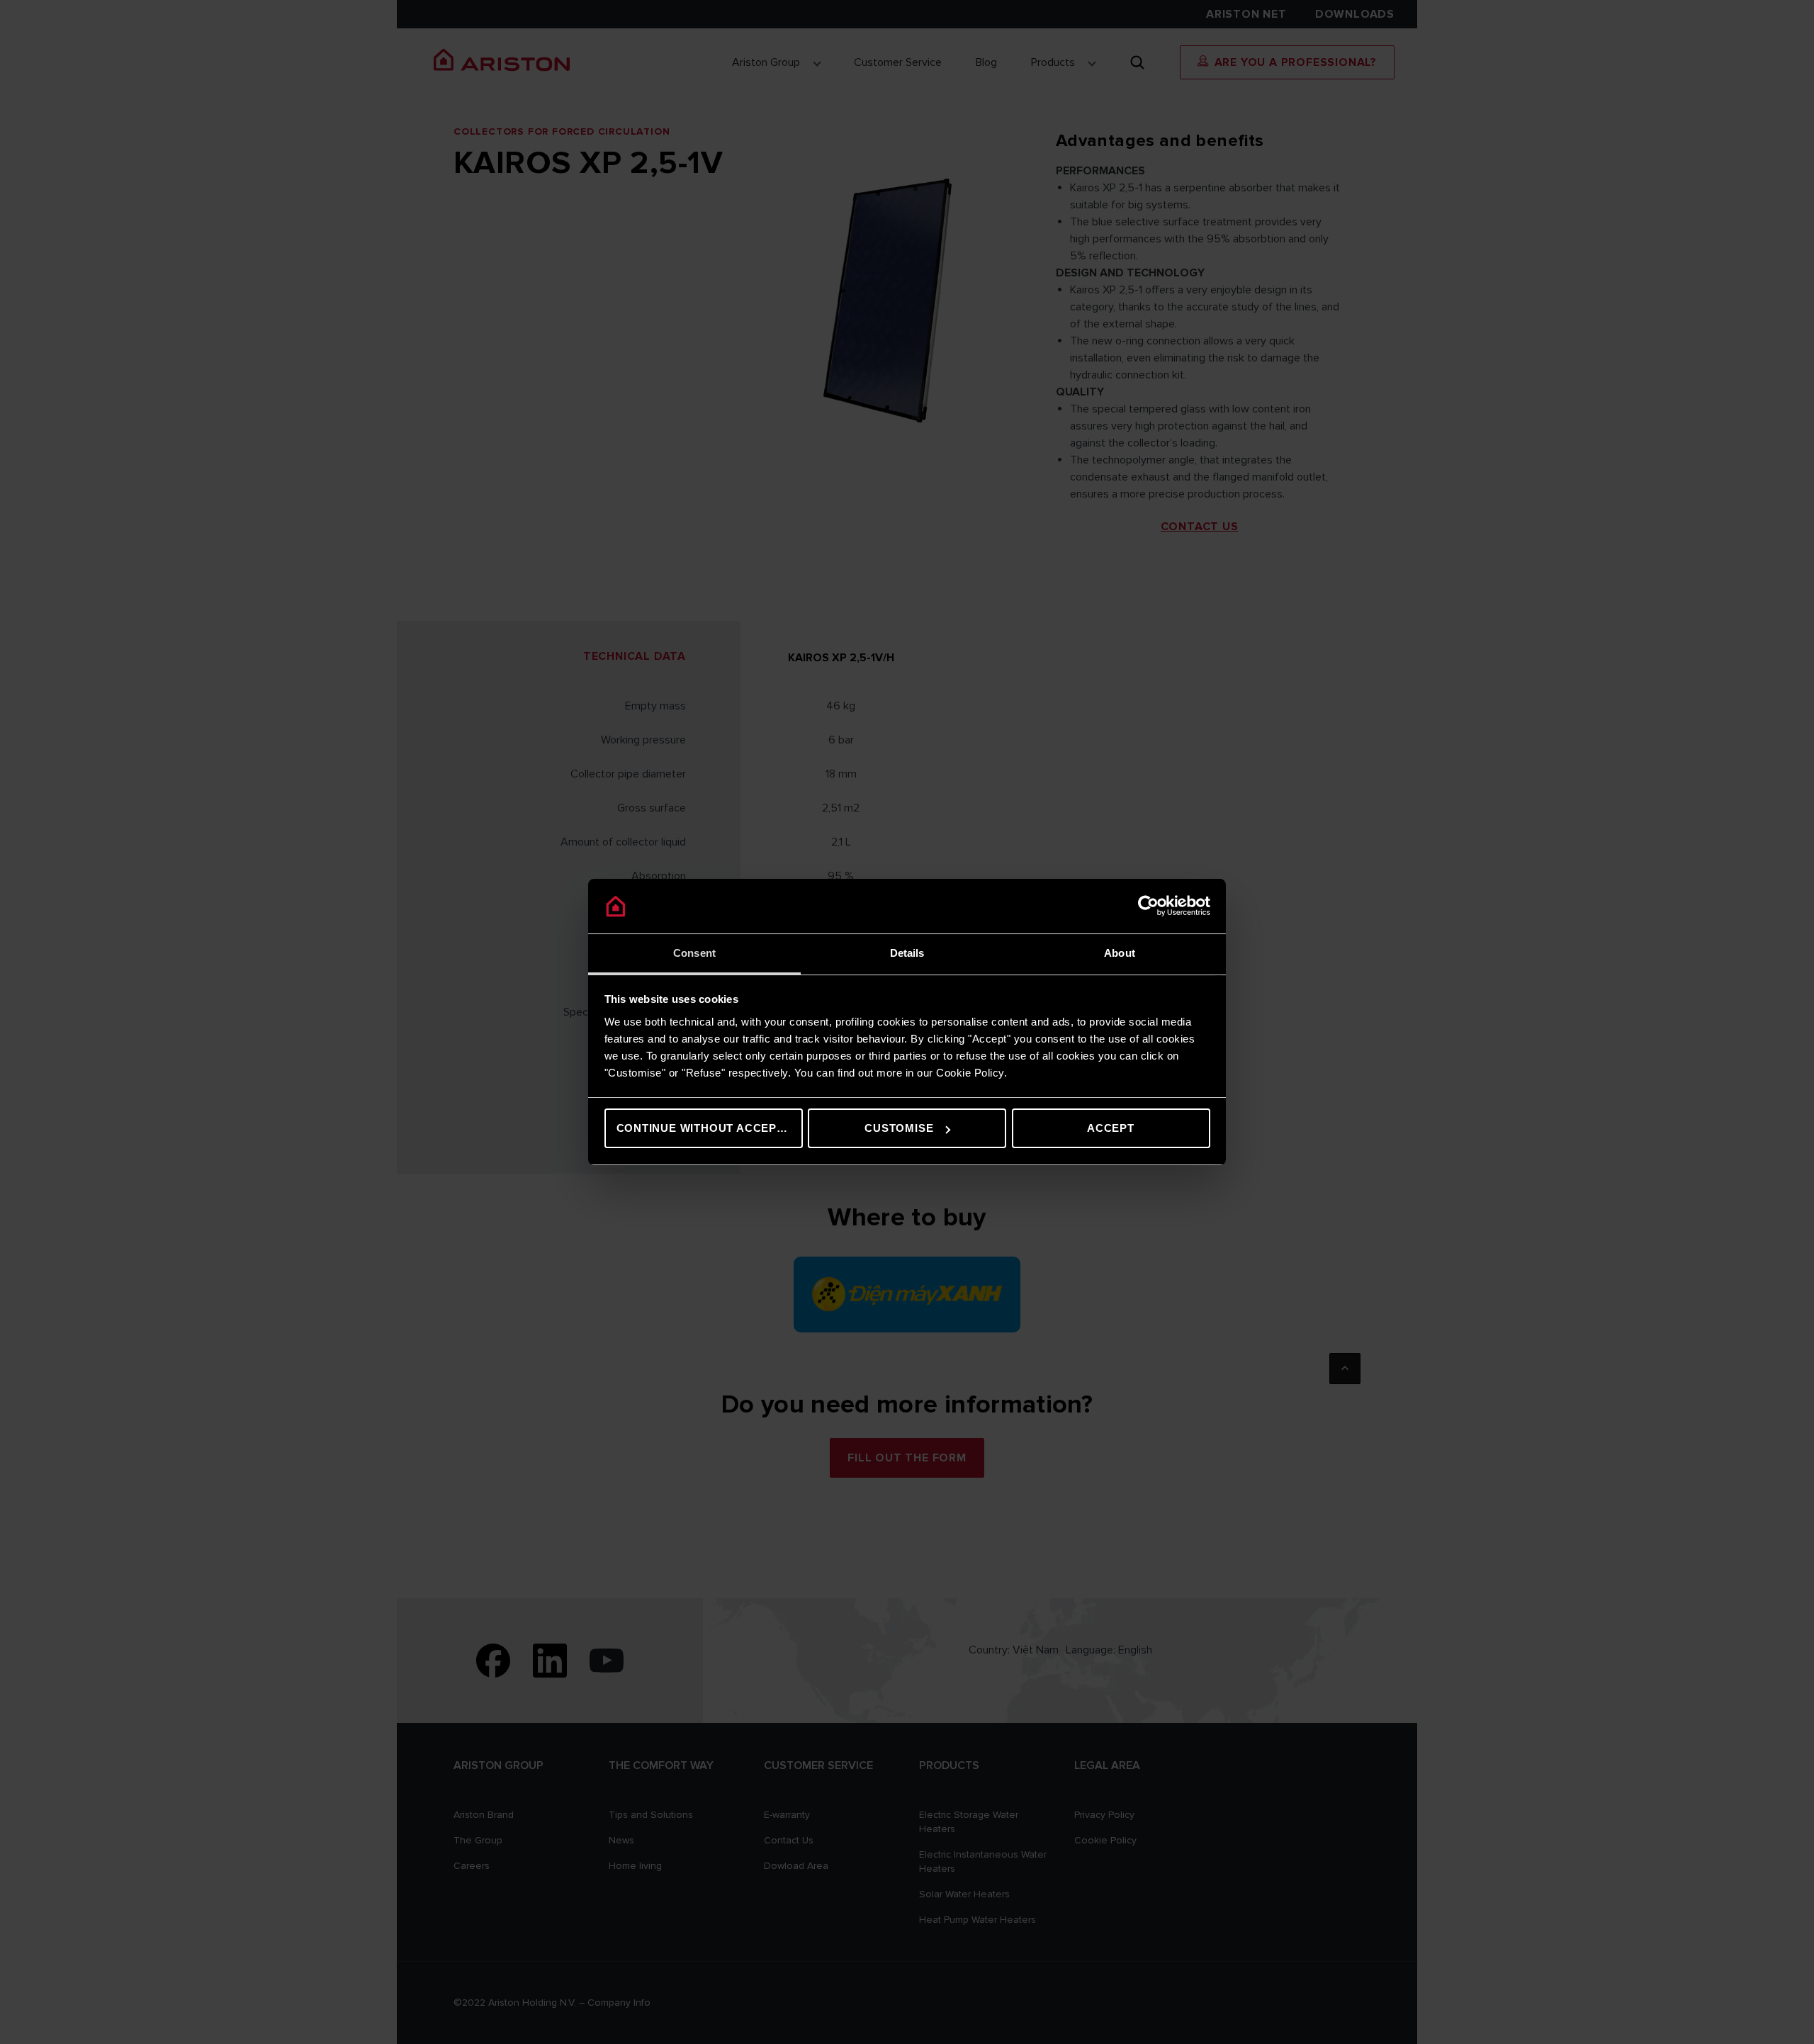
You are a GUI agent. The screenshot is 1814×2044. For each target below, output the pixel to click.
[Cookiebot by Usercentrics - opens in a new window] (1148, 906)
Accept (1111, 1128)
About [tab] (1120, 953)
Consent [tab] (694, 953)
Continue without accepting (710, 1128)
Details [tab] (907, 953)
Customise (899, 1128)
